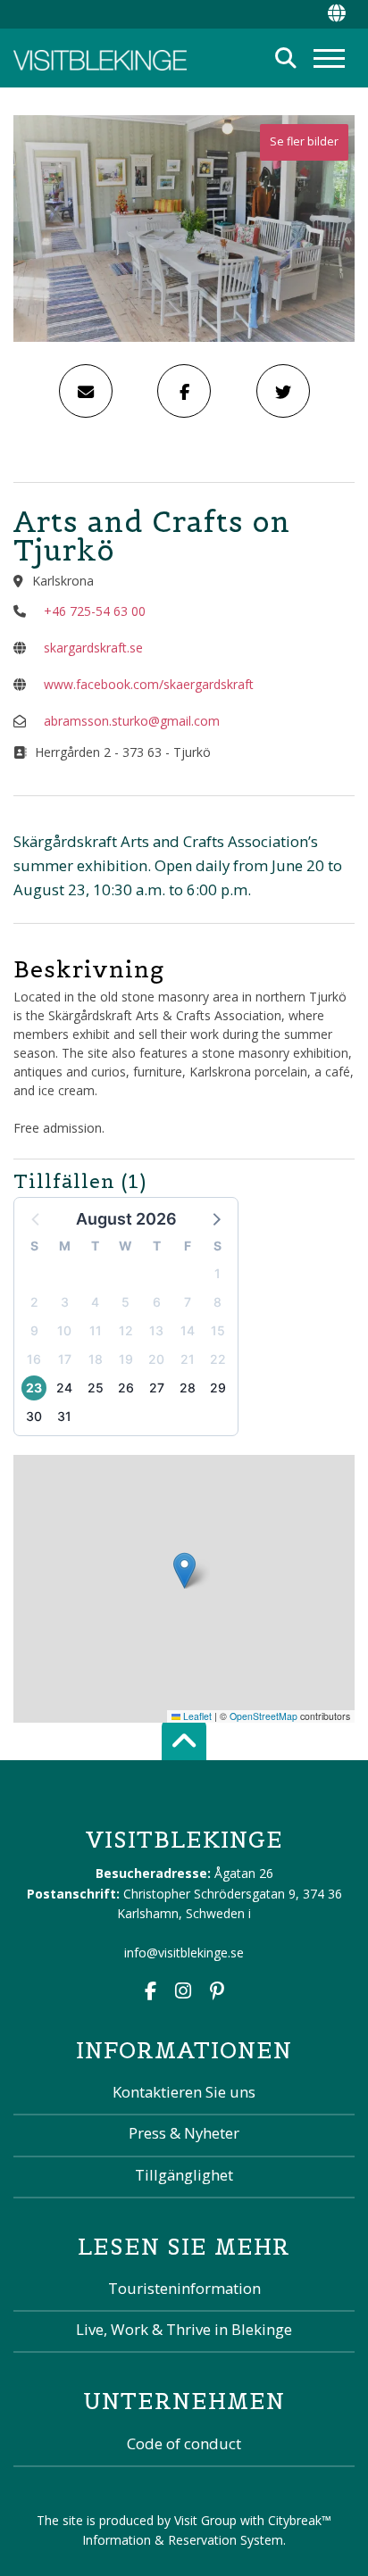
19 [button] (126, 1359)
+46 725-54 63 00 (95, 611)
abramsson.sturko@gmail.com (132, 721)
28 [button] (188, 1388)
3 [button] (65, 1302)
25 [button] (96, 1388)
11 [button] (96, 1330)
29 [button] (218, 1388)
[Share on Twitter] (283, 391)
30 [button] (34, 1416)
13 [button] (156, 1330)
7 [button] (188, 1302)
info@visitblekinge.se (184, 1953)
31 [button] (64, 1416)
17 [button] (65, 1359)
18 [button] (96, 1359)
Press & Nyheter (184, 2133)
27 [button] (157, 1388)
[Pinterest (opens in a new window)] (217, 1993)
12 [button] (126, 1330)
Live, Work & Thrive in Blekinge (184, 2329)
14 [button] (188, 1330)
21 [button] (188, 1359)
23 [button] (34, 1388)
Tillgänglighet (184, 2175)
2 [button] (34, 1302)
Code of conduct (184, 2443)
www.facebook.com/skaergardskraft (149, 684)
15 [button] (218, 1330)
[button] (215, 1218)
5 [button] (125, 1302)
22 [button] (218, 1359)
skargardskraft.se (93, 648)
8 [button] (217, 1302)
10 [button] (64, 1330)
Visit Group (205, 2520)
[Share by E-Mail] (86, 391)
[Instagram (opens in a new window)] (183, 1993)
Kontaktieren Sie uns (184, 2092)
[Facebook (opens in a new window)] (151, 1993)
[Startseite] (100, 58)
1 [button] (217, 1273)
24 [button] (64, 1388)
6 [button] (157, 1302)
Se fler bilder (304, 141)
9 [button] (34, 1330)
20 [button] (156, 1359)
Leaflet (196, 1716)
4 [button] (95, 1302)
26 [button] (126, 1388)
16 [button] (34, 1359)
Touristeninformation (184, 2288)
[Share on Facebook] (184, 391)
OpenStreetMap (263, 1716)
